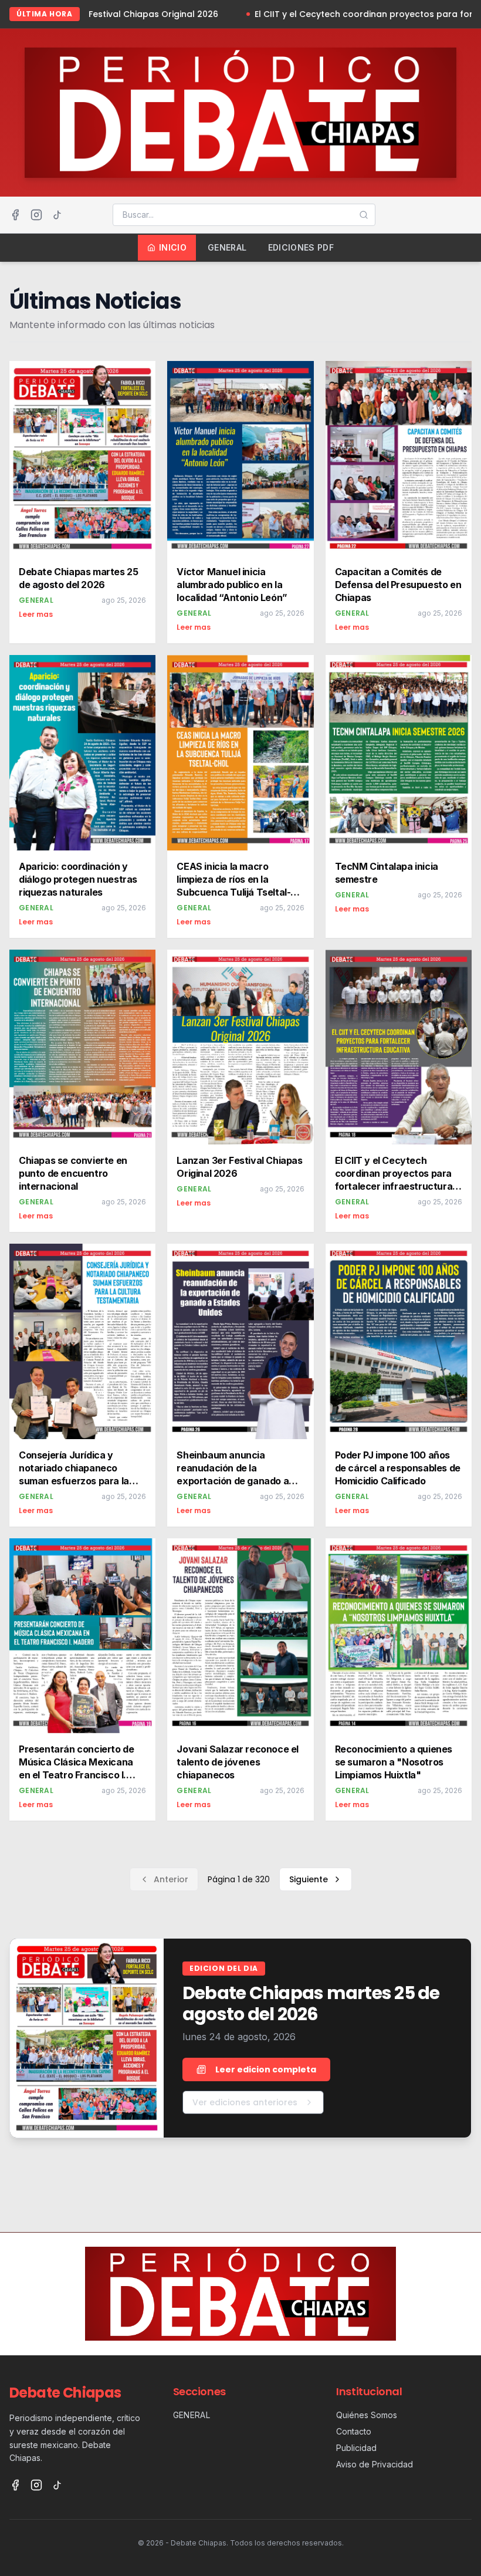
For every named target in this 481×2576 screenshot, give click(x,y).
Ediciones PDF (301, 247)
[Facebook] (15, 215)
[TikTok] (57, 215)
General (227, 247)
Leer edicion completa (266, 2069)
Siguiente (309, 1879)
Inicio (173, 247)
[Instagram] (36, 215)
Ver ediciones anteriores (245, 2102)
